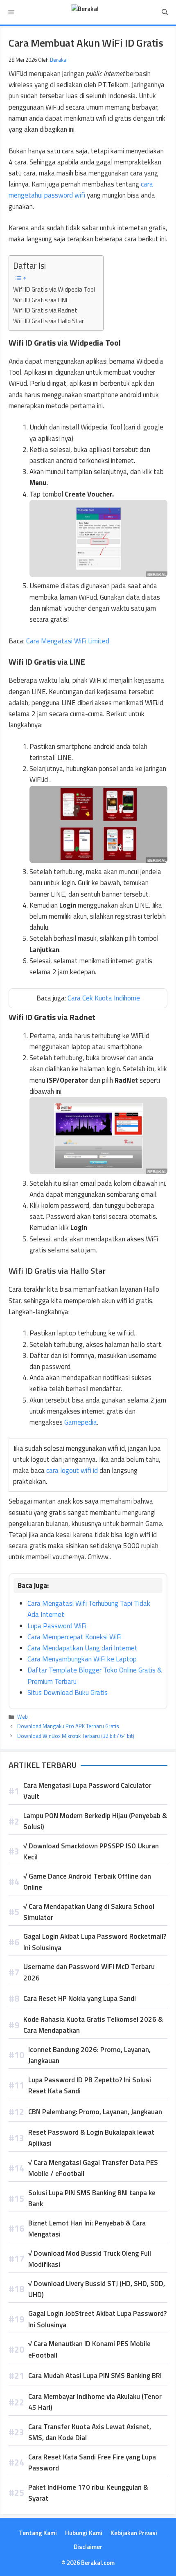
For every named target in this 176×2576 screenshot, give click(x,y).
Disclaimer (88, 2547)
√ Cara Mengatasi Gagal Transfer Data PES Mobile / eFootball (93, 2168)
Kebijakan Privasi (134, 2533)
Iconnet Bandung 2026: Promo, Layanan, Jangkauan (89, 2055)
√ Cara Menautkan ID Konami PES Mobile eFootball (89, 2349)
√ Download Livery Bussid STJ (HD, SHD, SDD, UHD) (97, 2289)
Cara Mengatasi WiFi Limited (68, 641)
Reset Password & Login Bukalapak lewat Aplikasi (91, 2138)
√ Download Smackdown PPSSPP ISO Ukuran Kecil (91, 1851)
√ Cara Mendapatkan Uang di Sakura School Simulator (89, 1912)
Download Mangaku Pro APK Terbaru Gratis (68, 1726)
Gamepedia (81, 1422)
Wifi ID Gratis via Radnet (45, 310)
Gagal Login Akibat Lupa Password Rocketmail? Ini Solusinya (95, 1942)
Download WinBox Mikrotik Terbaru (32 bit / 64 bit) (76, 1736)
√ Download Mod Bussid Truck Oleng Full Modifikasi (90, 2259)
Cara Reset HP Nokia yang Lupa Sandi (80, 1998)
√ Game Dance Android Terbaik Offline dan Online (87, 1882)
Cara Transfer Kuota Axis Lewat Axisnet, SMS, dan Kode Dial (90, 2432)
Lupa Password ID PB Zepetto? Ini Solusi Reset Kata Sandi (90, 2085)
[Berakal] (85, 12)
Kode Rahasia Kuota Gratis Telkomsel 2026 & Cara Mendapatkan (93, 2025)
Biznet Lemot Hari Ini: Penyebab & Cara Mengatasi (87, 2229)
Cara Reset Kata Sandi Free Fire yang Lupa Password (92, 2462)
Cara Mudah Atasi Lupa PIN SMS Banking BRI (95, 2376)
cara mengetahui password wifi (81, 190)
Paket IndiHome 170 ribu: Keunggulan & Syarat (88, 2493)
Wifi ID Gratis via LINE (41, 300)
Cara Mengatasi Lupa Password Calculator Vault (87, 1791)
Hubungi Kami (84, 2533)
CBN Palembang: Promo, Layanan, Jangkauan (95, 2112)
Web (23, 1717)
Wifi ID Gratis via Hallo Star (49, 321)
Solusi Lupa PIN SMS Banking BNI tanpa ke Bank (92, 2198)
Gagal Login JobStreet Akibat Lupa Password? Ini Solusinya (97, 2319)
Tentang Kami (38, 2533)
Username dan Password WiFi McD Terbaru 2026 (89, 1972)
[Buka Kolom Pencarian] (165, 12)
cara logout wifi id (72, 1470)
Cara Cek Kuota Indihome (104, 998)
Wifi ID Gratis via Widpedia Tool (54, 289)
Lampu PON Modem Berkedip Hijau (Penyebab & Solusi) (95, 1821)
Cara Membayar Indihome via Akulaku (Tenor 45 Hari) (95, 2402)
